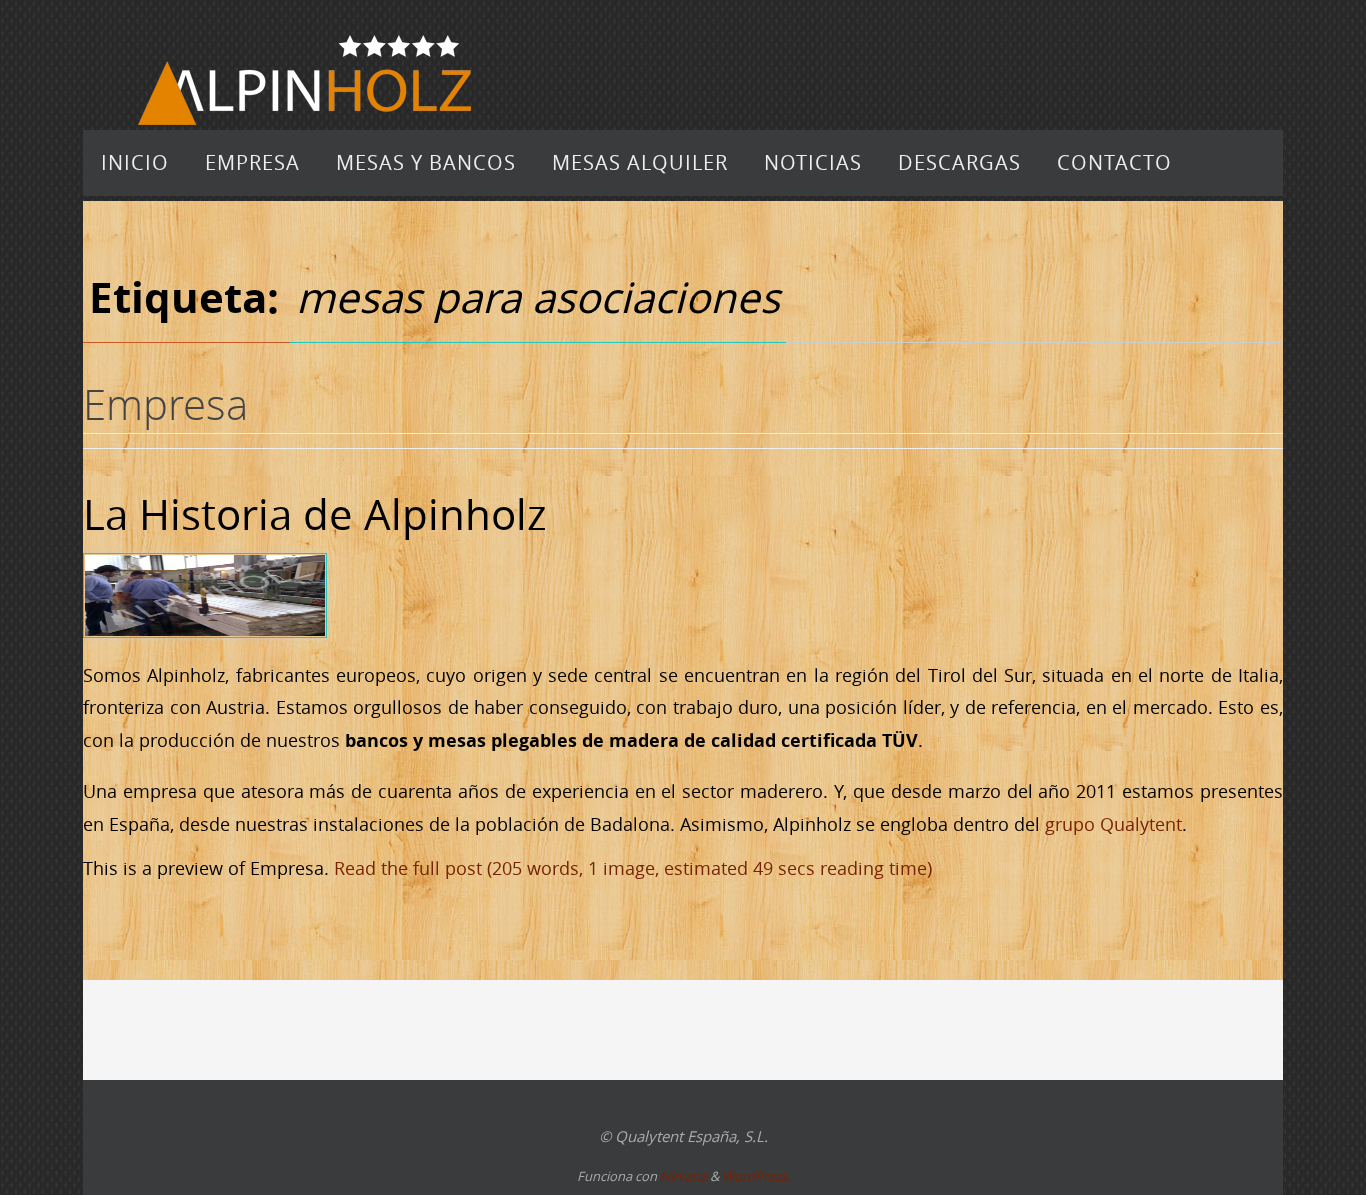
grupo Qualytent (1113, 824)
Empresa (165, 404)
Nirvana (683, 1176)
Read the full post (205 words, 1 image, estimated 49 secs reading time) (633, 868)
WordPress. (756, 1176)
